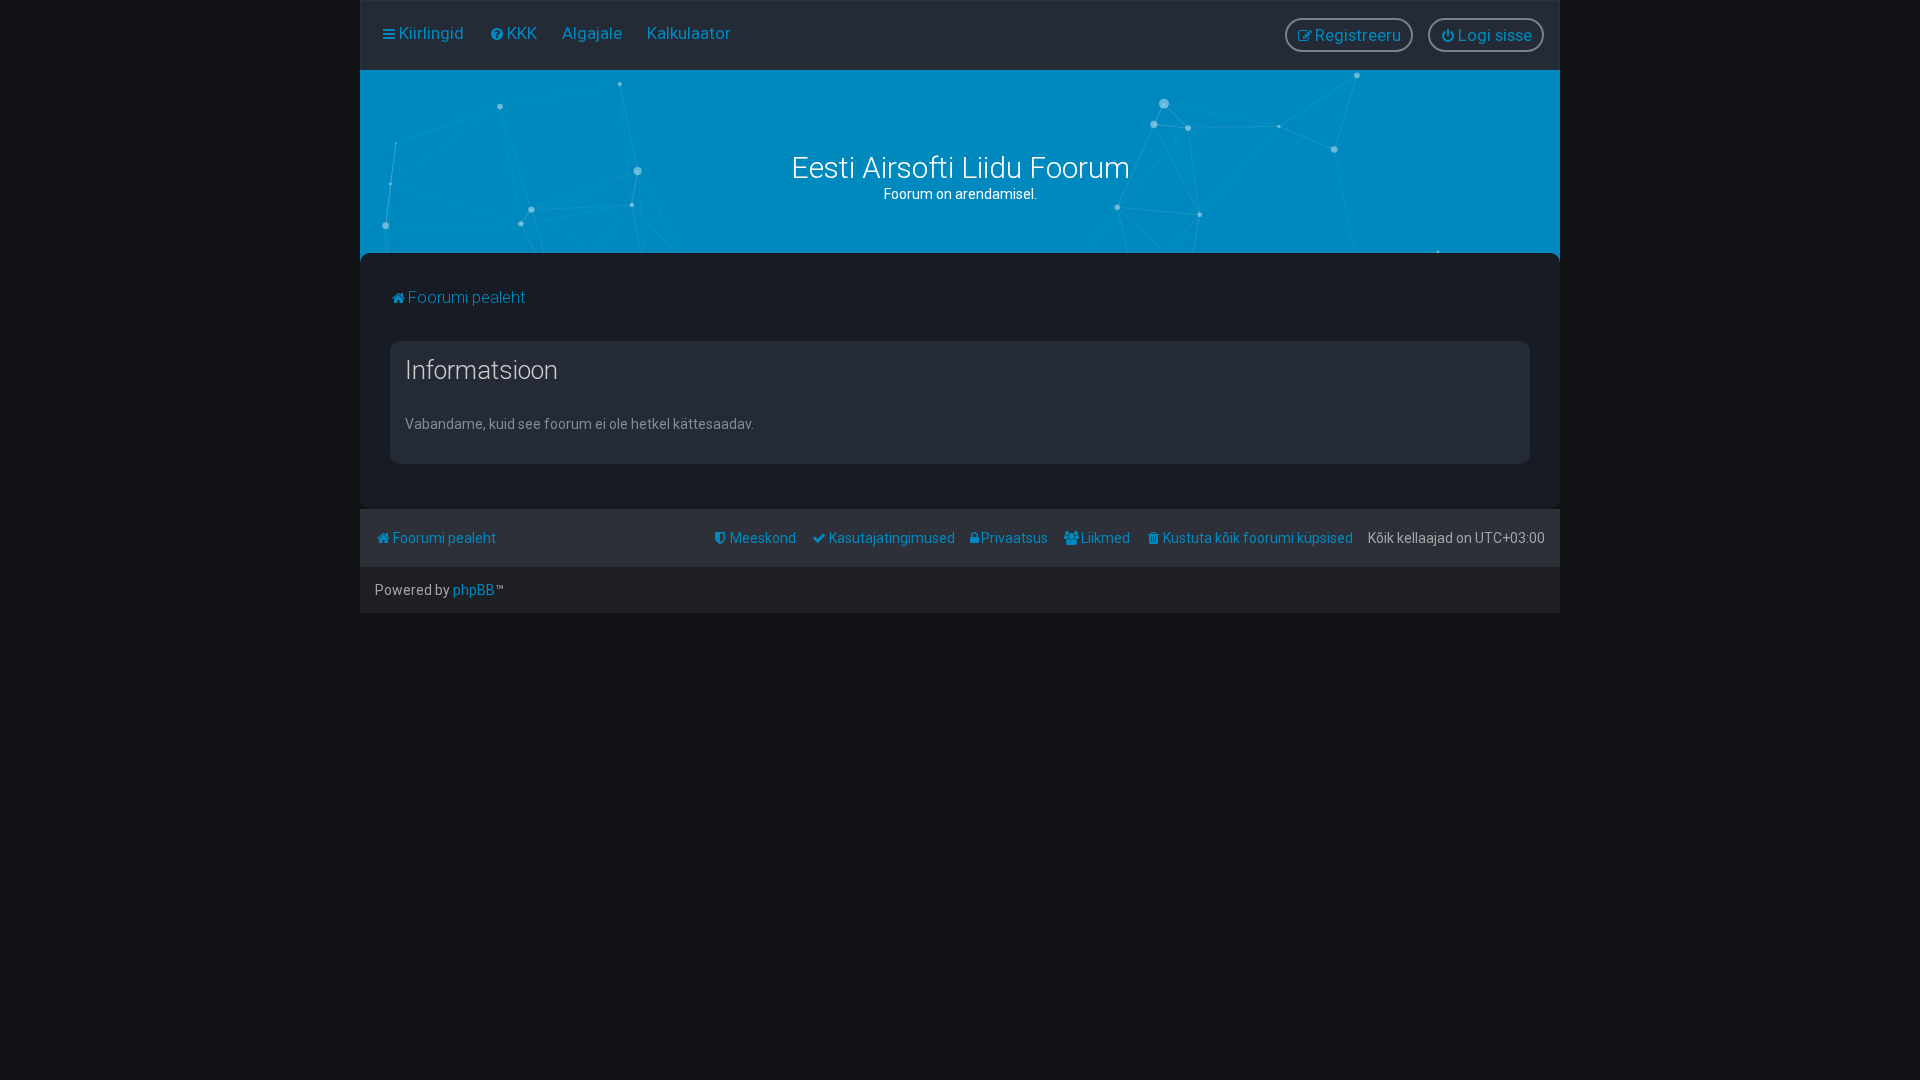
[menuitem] (513, 33)
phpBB (474, 590)
